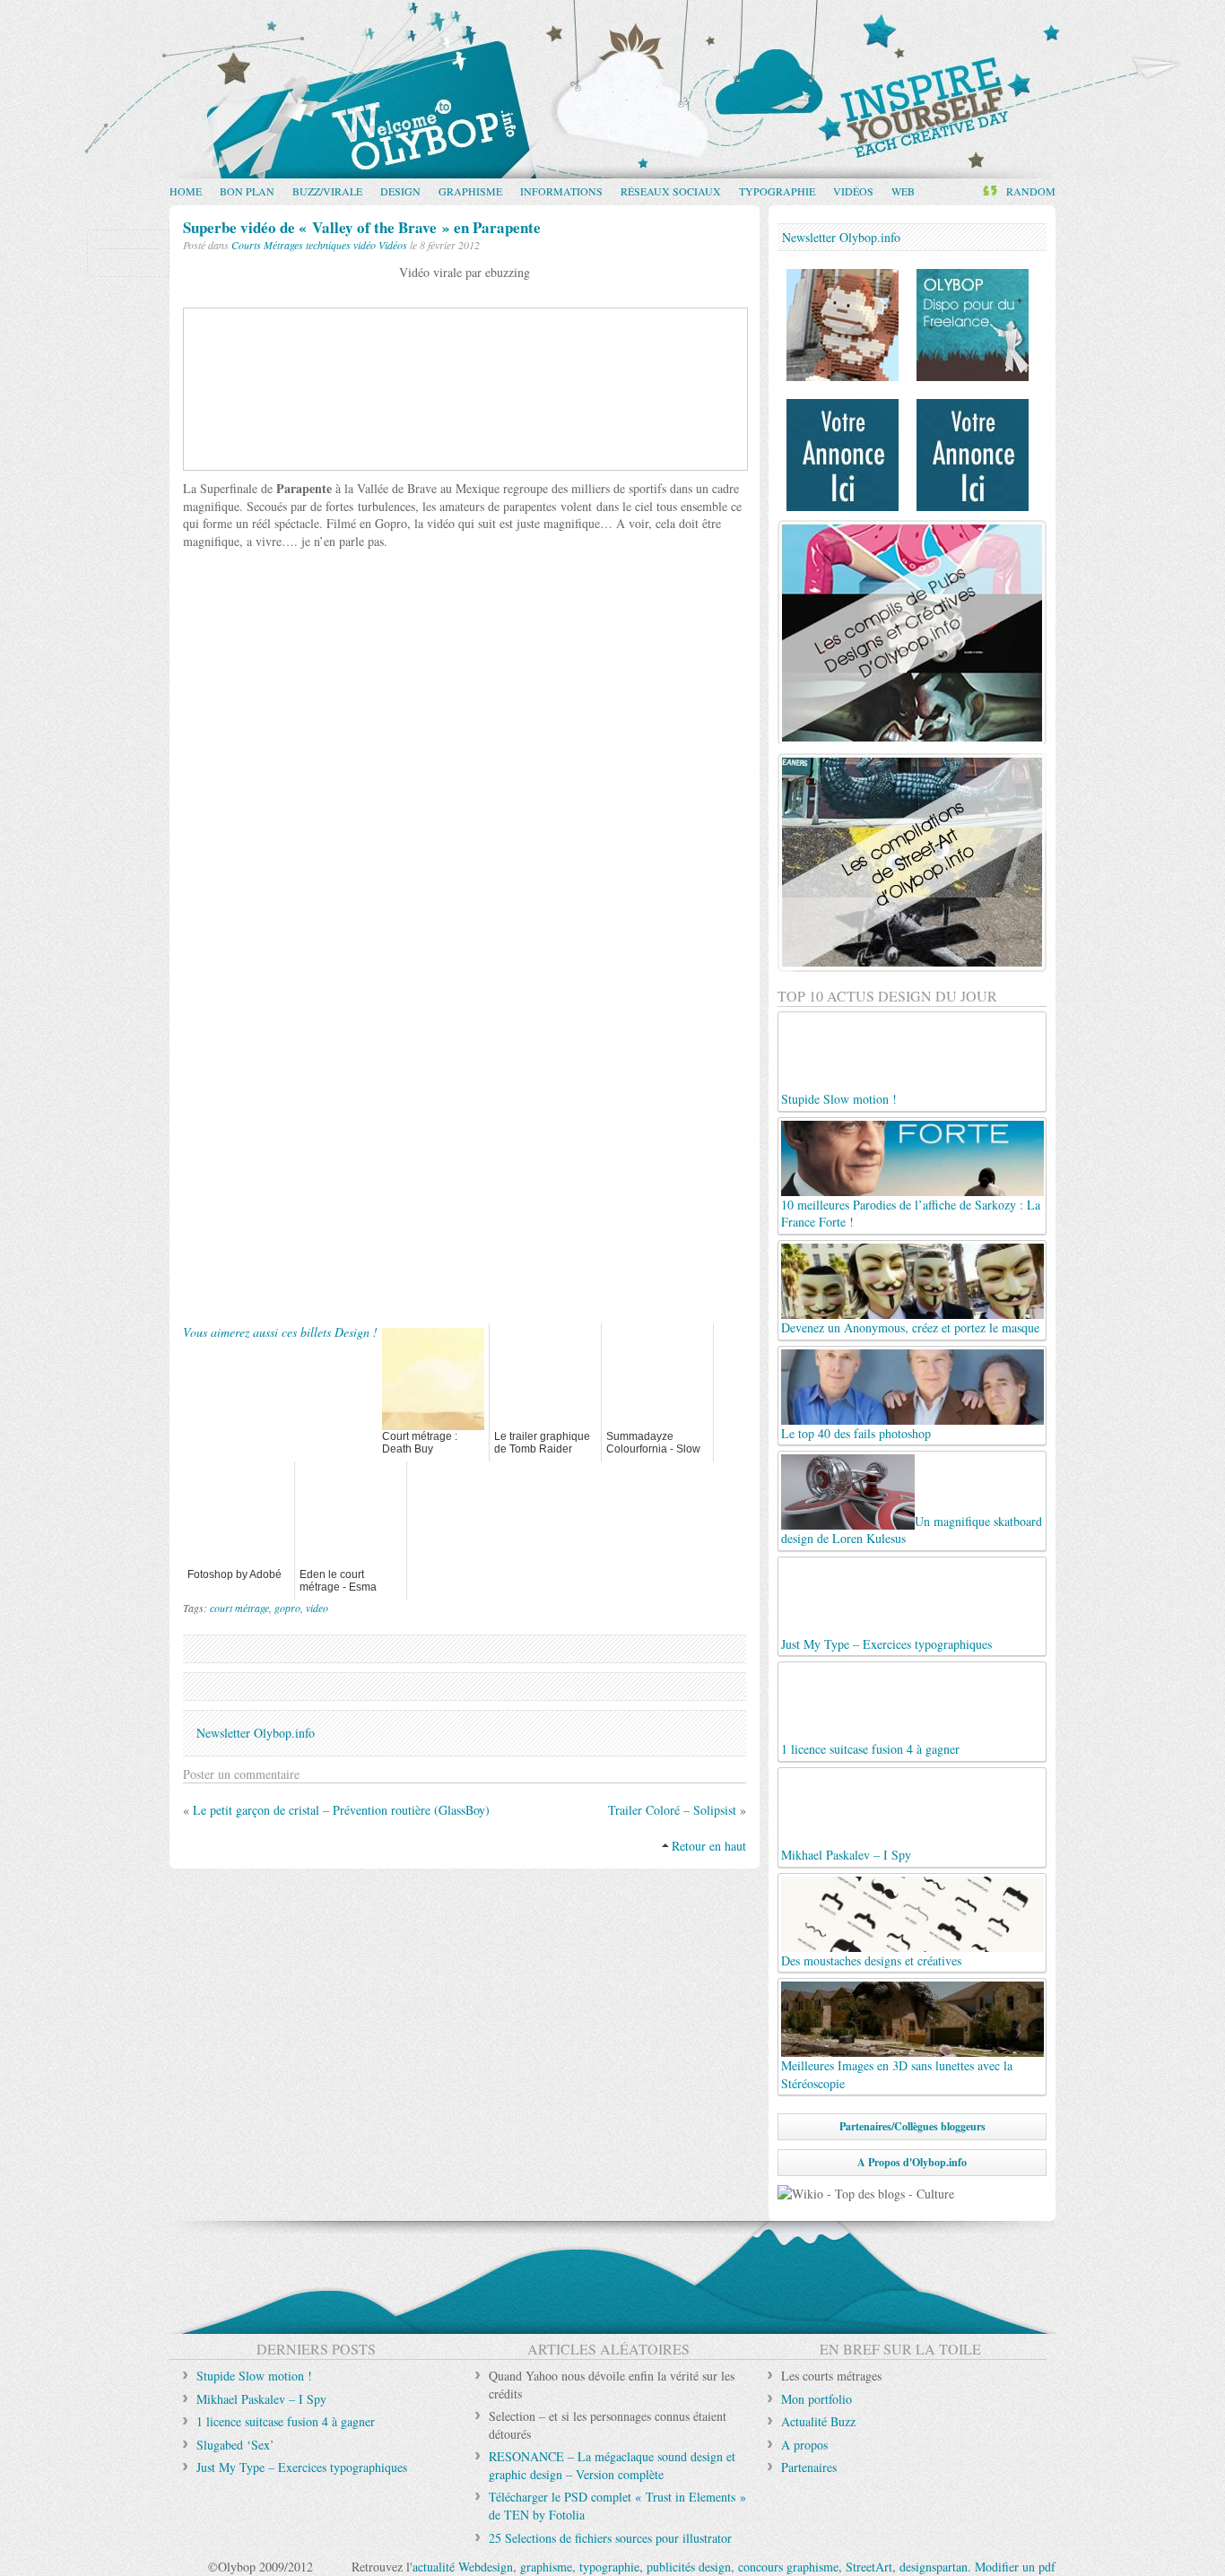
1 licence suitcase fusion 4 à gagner (870, 1749)
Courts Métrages (267, 245)
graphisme (546, 2567)
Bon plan (247, 191)
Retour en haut (709, 1846)
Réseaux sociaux (671, 191)
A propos (804, 2445)
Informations (561, 191)
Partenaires (809, 2467)
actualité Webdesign (463, 2567)
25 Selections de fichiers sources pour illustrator (610, 2538)
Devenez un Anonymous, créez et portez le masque (910, 1327)
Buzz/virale (327, 191)
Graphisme (470, 191)
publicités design (689, 2567)
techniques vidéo (341, 245)
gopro (287, 1608)
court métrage (239, 1608)
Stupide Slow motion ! (839, 1099)
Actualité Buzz (818, 2421)
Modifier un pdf (1015, 2567)
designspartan (934, 2567)
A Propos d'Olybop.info (912, 2162)
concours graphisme (788, 2567)
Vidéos (853, 191)
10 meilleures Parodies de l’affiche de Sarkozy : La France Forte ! (911, 1213)
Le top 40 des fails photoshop (856, 1433)
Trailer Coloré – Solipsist (672, 1810)
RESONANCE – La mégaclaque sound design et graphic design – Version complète (612, 2465)
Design (400, 191)
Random (1031, 191)
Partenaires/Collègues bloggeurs (912, 2126)
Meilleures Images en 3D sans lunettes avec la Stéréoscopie (897, 2074)
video (317, 1608)
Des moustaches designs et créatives (871, 1960)
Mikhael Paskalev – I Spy (261, 2399)
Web (903, 191)
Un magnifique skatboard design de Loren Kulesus (912, 1530)
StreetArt (869, 2567)
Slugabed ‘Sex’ (235, 2445)
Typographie (777, 191)
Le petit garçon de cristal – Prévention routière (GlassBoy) (341, 1810)
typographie (609, 2567)
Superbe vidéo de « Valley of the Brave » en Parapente (362, 227)
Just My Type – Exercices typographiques (886, 1644)
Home (186, 191)
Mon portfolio (817, 2399)
